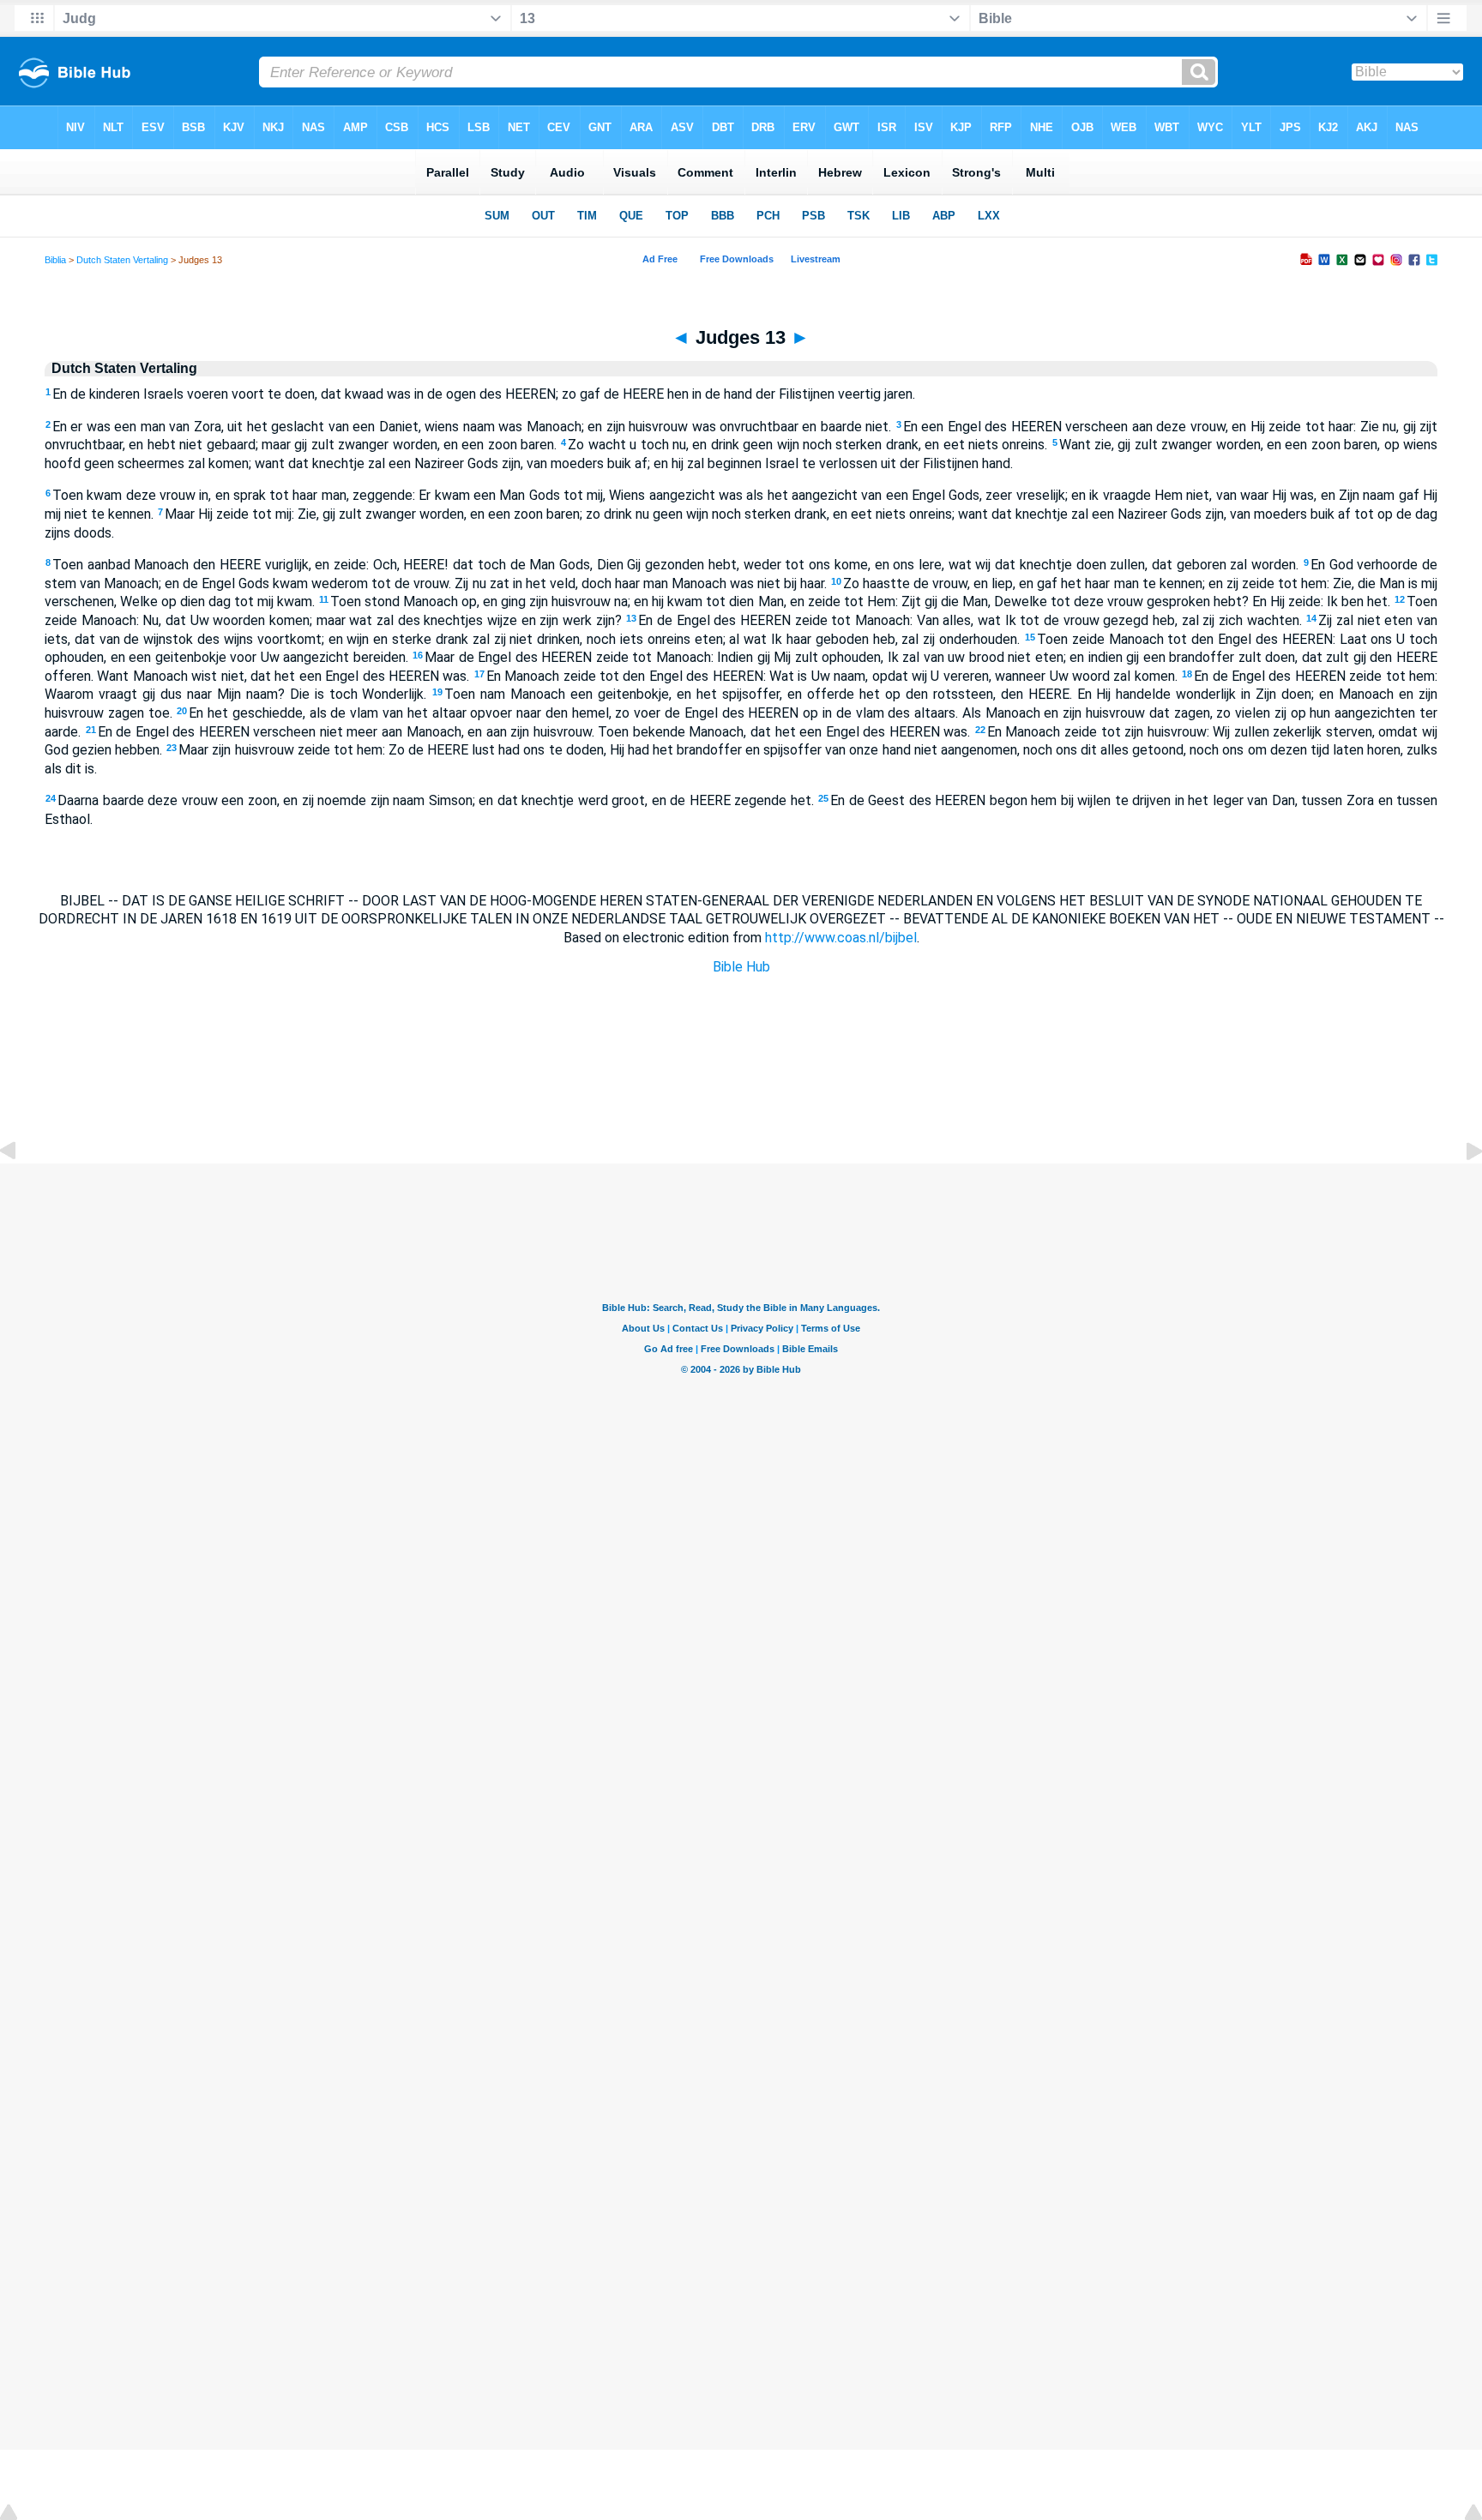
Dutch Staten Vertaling (122, 260)
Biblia (55, 260)
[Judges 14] (1461, 1190)
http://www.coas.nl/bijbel (841, 938)
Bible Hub (741, 967)
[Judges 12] (21, 1190)
